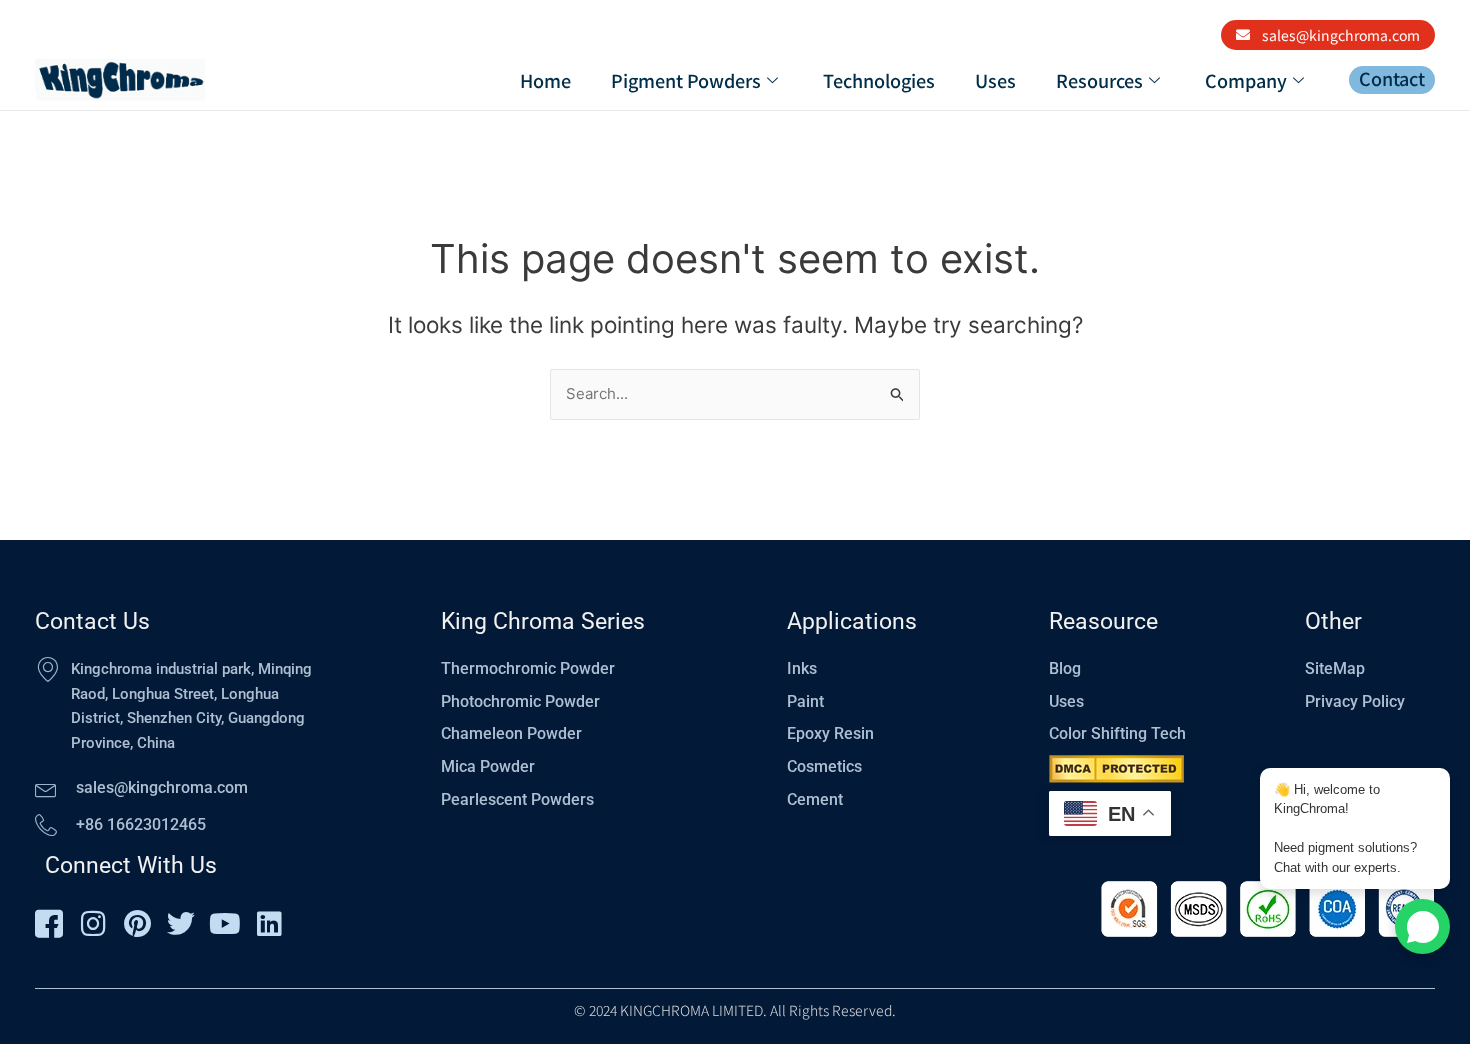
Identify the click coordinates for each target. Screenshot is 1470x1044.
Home (545, 80)
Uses (995, 80)
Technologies (879, 80)
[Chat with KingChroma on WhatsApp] (1422, 926)
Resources (1099, 80)
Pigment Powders (686, 80)
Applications (852, 621)
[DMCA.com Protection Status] (1116, 769)
